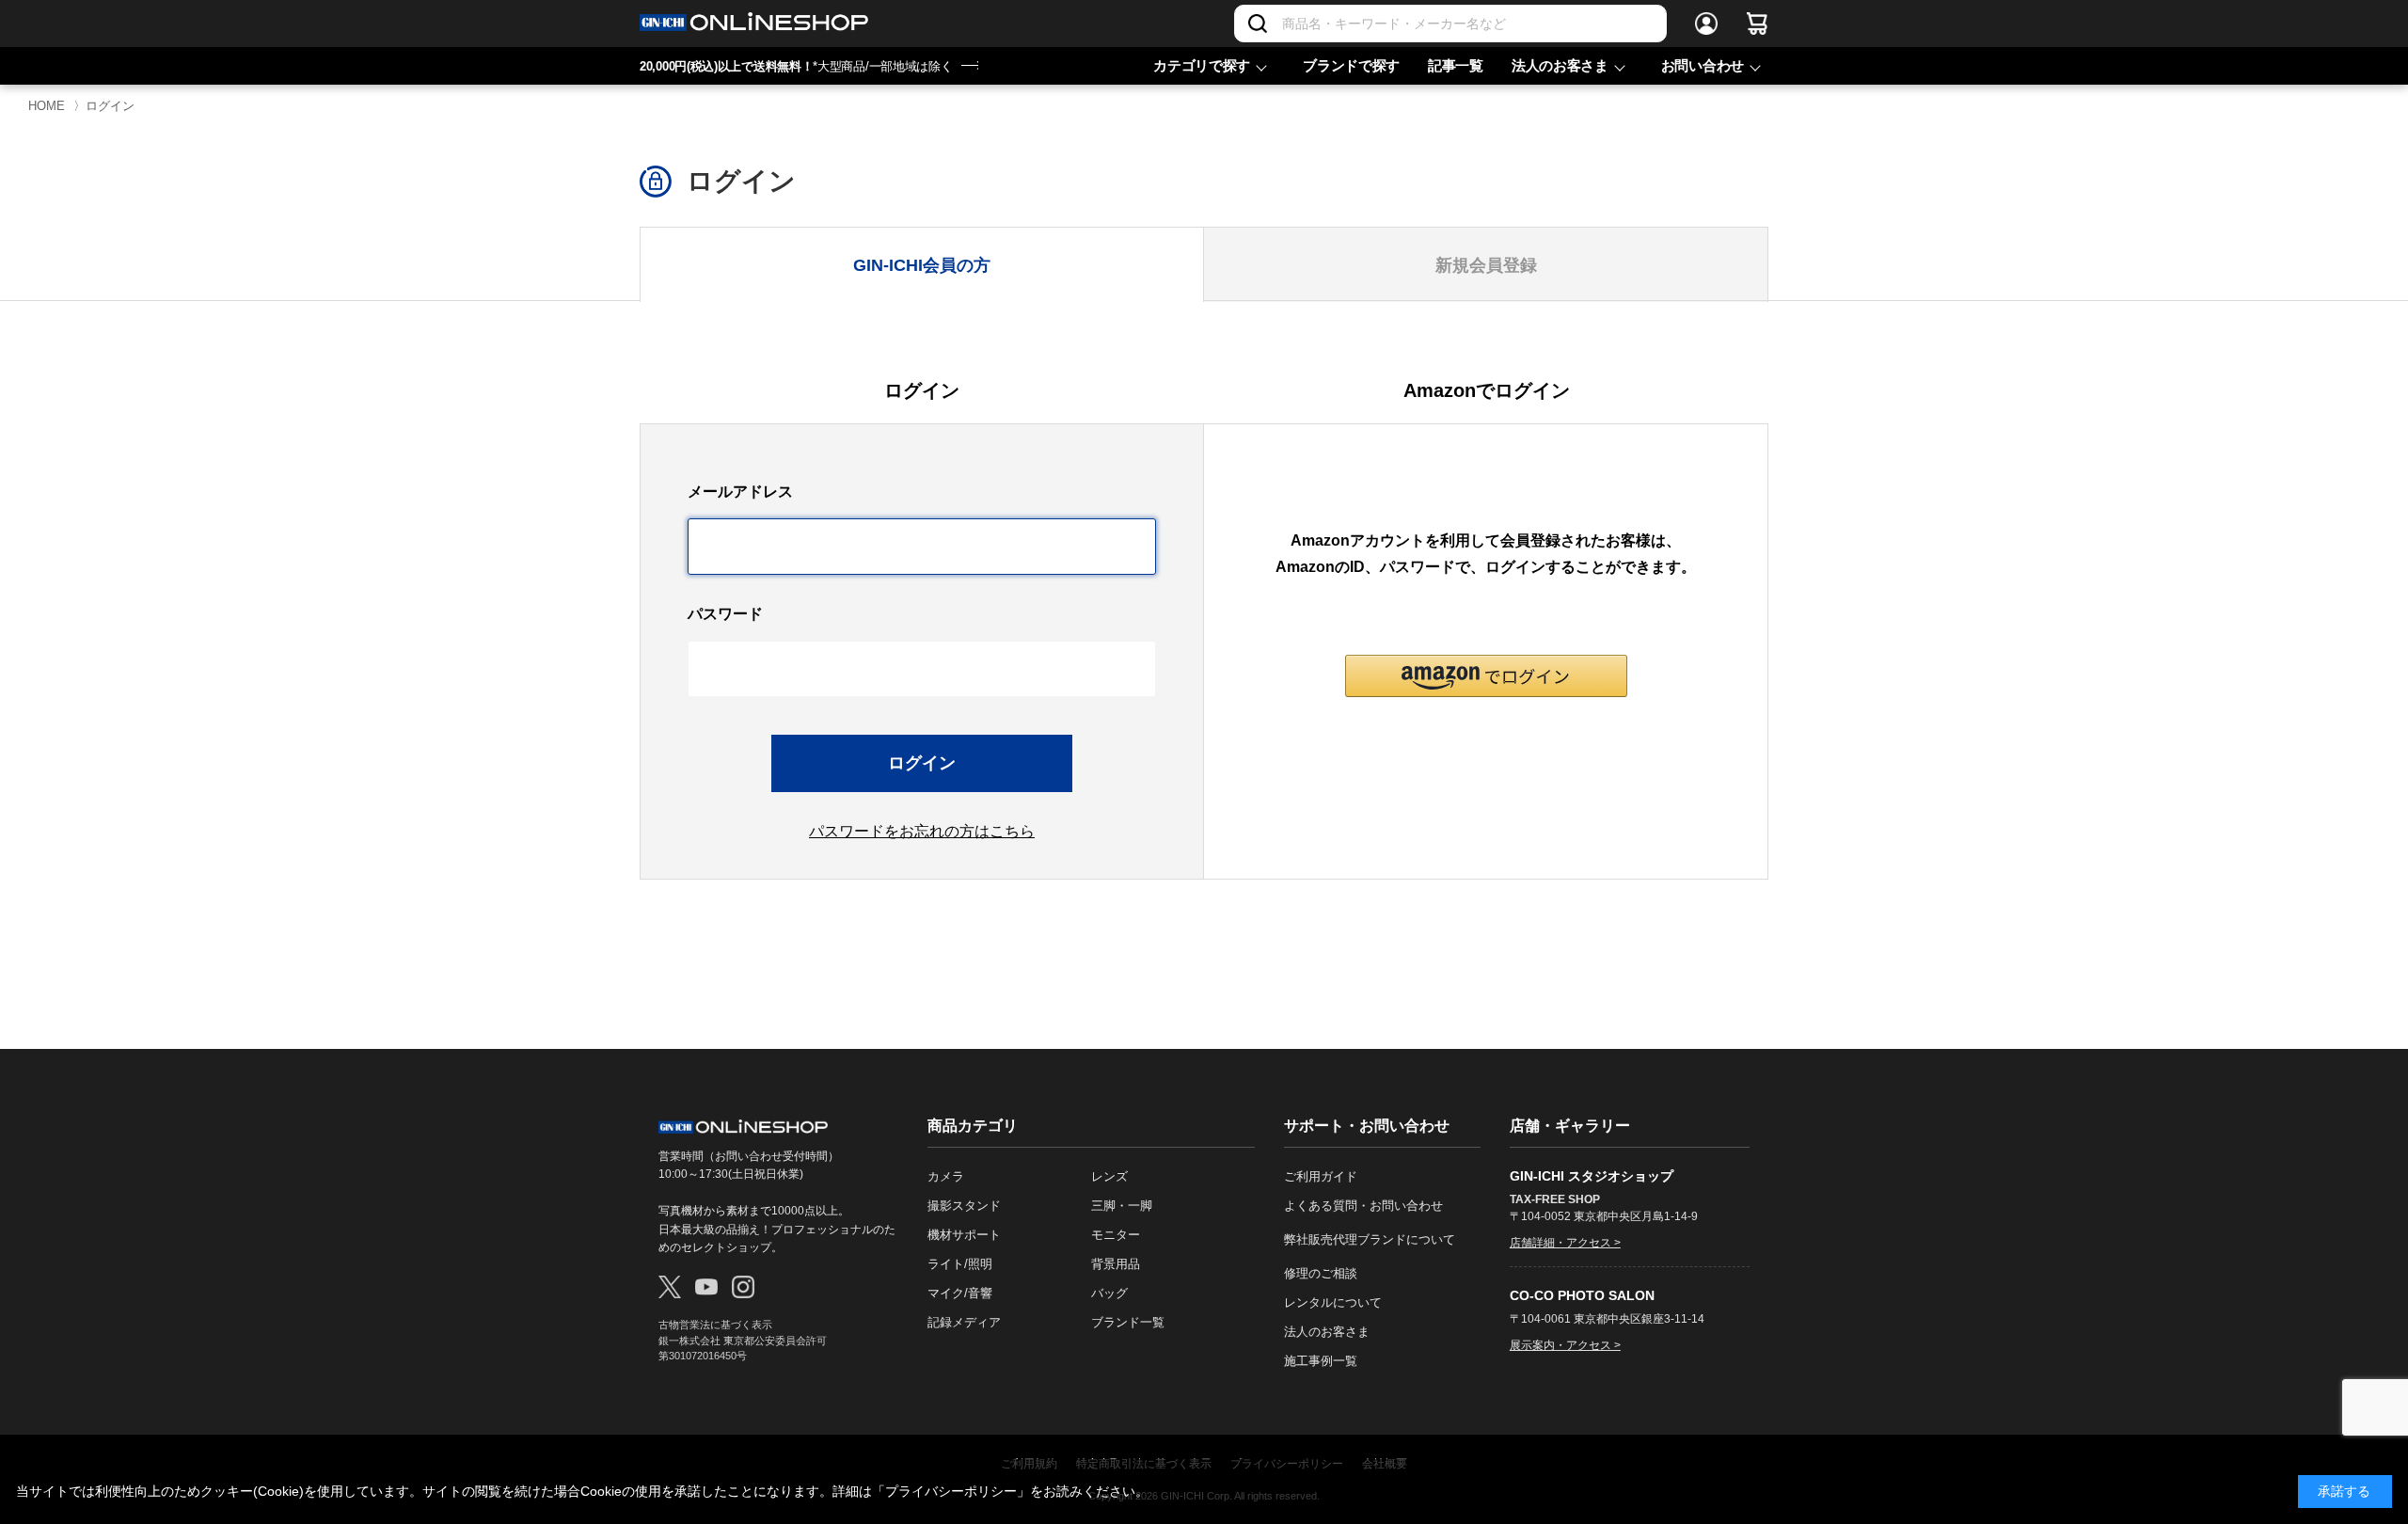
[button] (1486, 676)
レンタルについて (1333, 1302)
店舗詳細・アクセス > (1565, 1243)
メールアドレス (740, 492)
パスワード (725, 614)
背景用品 (1116, 1264)
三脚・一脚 (1122, 1206)
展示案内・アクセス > (1565, 1345)
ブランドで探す (1351, 65)
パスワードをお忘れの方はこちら (922, 831)
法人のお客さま (1560, 65)
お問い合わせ (1703, 65)
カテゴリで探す (1202, 65)
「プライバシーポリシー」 (951, 1491)
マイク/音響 (960, 1293)
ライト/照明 (960, 1264)
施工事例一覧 (1321, 1361)
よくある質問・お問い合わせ (1363, 1206)
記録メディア (964, 1322)
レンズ (1109, 1176)
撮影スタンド (964, 1206)
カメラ (946, 1176)
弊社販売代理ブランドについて (1370, 1239)
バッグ (1109, 1293)
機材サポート (964, 1235)
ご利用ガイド (1321, 1176)
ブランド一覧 (1128, 1322)
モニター (1116, 1235)
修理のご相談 (1321, 1273)
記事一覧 (1456, 65)
